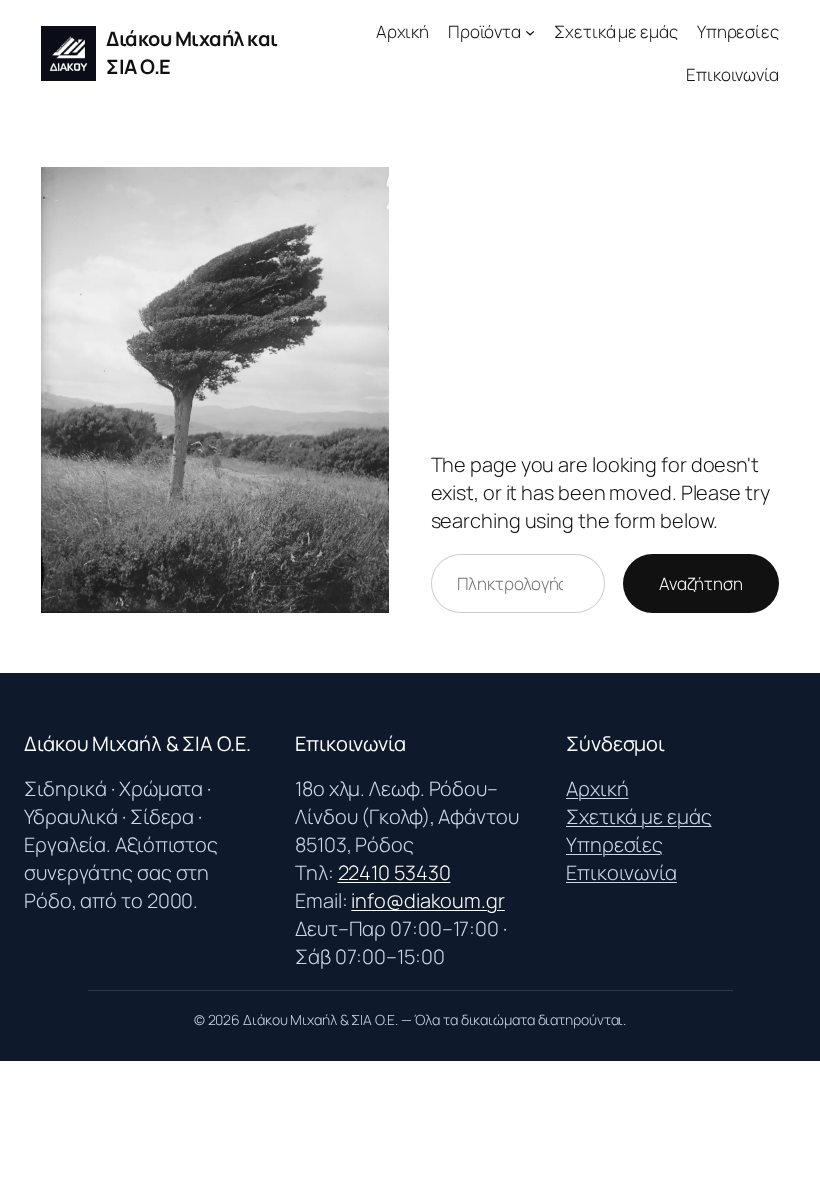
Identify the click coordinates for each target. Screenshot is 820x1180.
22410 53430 (394, 872)
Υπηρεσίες (614, 844)
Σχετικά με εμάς (639, 816)
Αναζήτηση (701, 583)
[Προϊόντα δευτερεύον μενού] (530, 32)
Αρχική (597, 788)
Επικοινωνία (621, 872)
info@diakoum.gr (428, 900)
